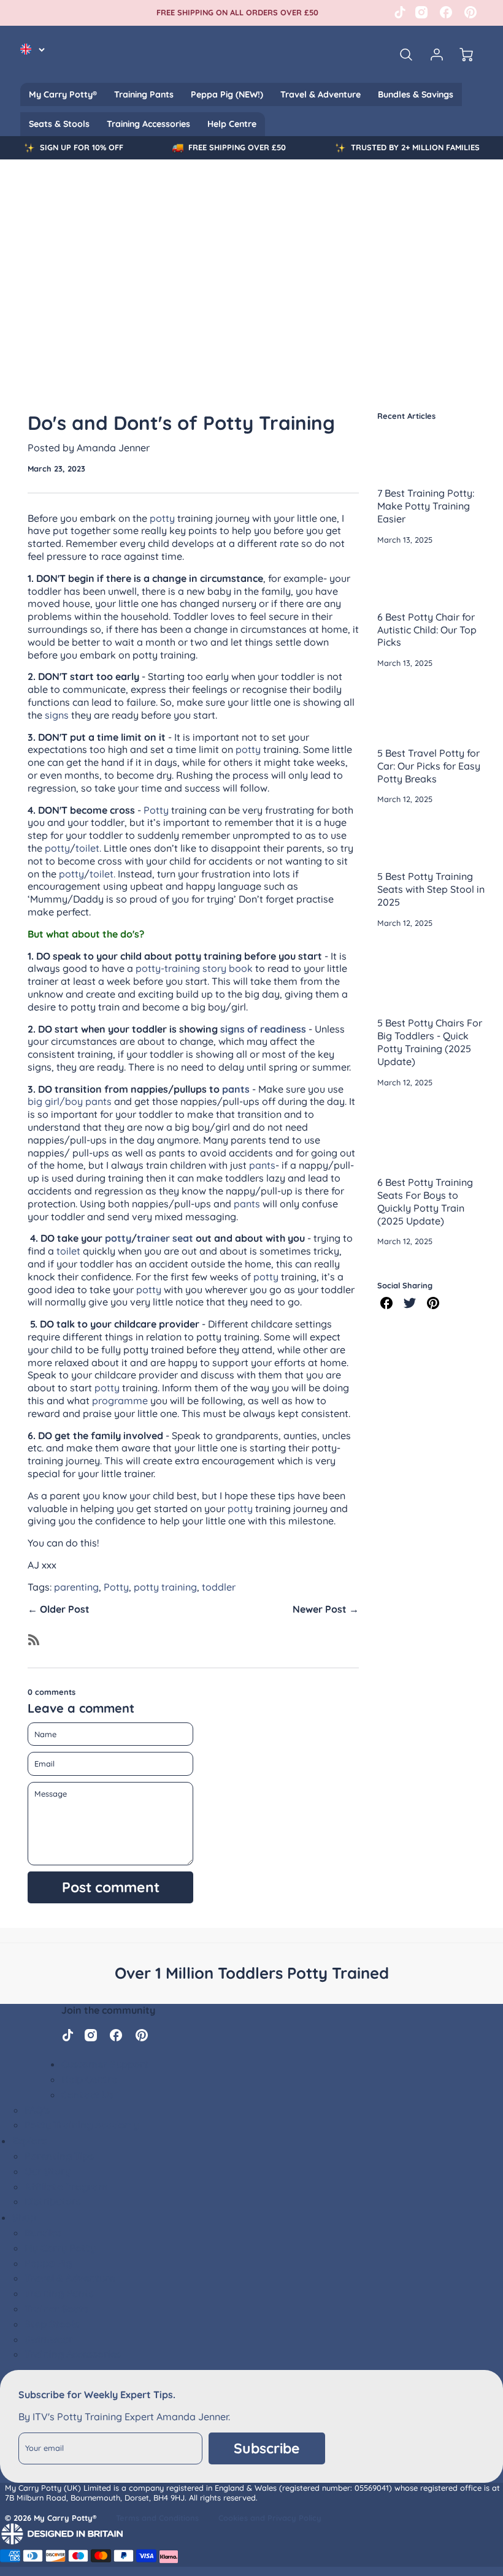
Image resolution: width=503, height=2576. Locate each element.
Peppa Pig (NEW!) (227, 94)
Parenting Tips (59, 2156)
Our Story (48, 2171)
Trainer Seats (56, 2309)
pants (236, 1089)
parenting (76, 1587)
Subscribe (267, 2448)
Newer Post (320, 1609)
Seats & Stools (59, 124)
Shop (24, 2217)
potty (162, 518)
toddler (219, 1587)
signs (57, 715)
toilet (68, 1251)
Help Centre (232, 124)
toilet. (90, 848)
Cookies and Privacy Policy (270, 2518)
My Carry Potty (60, 2248)
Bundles (43, 2233)
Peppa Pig (48, 2263)
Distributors (53, 2201)
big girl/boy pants (70, 1101)
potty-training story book (194, 968)
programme (120, 1401)
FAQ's (37, 2110)
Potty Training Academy (82, 2125)
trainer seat (166, 1238)
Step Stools (52, 2324)
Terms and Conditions (157, 2518)
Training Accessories (148, 124)
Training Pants (144, 94)
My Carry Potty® (63, 94)
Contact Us (87, 2095)
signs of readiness (263, 1029)
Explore (30, 2141)
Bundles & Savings (416, 94)
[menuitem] (63, 94)
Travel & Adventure (321, 94)
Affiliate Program (66, 2187)
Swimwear (49, 2339)
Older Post (65, 1609)
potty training (165, 1587)
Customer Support (105, 2064)
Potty (156, 810)
